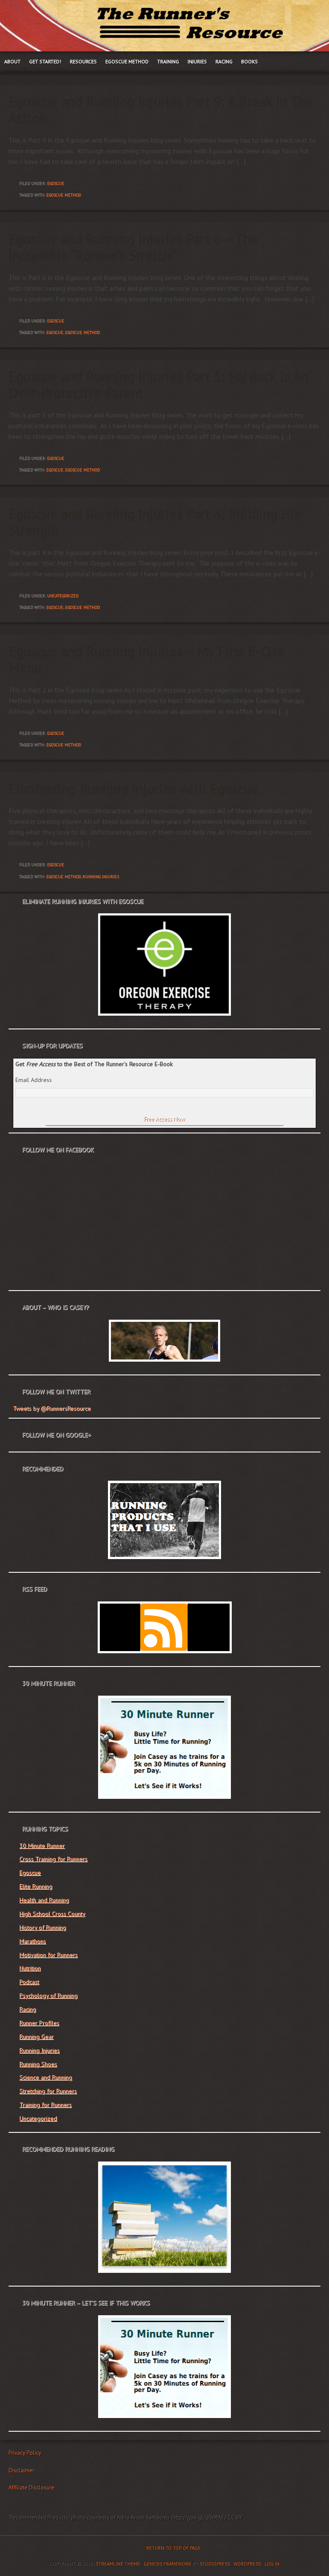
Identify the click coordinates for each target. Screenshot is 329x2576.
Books (250, 61)
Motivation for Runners (48, 1955)
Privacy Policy (25, 2453)
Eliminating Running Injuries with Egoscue (134, 789)
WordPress (247, 2564)
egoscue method (64, 195)
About (12, 61)
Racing (224, 61)
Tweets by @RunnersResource (52, 1408)
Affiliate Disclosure (31, 2488)
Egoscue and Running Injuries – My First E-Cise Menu (147, 659)
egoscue (55, 332)
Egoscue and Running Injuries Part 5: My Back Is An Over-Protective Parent (159, 385)
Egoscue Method (127, 61)
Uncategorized (63, 596)
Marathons (33, 1941)
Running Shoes (38, 2064)
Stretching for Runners (48, 2091)
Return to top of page (173, 2548)
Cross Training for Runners (53, 1859)
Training (168, 61)
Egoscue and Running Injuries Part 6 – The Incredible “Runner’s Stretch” (133, 247)
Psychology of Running (48, 1995)
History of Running (43, 1927)
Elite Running (36, 1886)
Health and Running (44, 1900)
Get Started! (45, 61)
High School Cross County (52, 1914)
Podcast (29, 1982)
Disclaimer (21, 2470)
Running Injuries (39, 2050)
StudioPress (215, 2564)
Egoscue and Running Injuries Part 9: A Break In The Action (161, 110)
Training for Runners (45, 2105)
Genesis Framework (167, 2564)
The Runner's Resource (164, 26)
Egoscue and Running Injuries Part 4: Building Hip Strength (155, 522)
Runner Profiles (39, 2023)
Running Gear (36, 2036)
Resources (83, 61)
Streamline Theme (118, 2564)
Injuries (197, 61)
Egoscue (56, 183)
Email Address (34, 1080)
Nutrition (30, 1968)
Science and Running (46, 2077)
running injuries (101, 877)
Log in (272, 2564)
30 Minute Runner (42, 1846)
